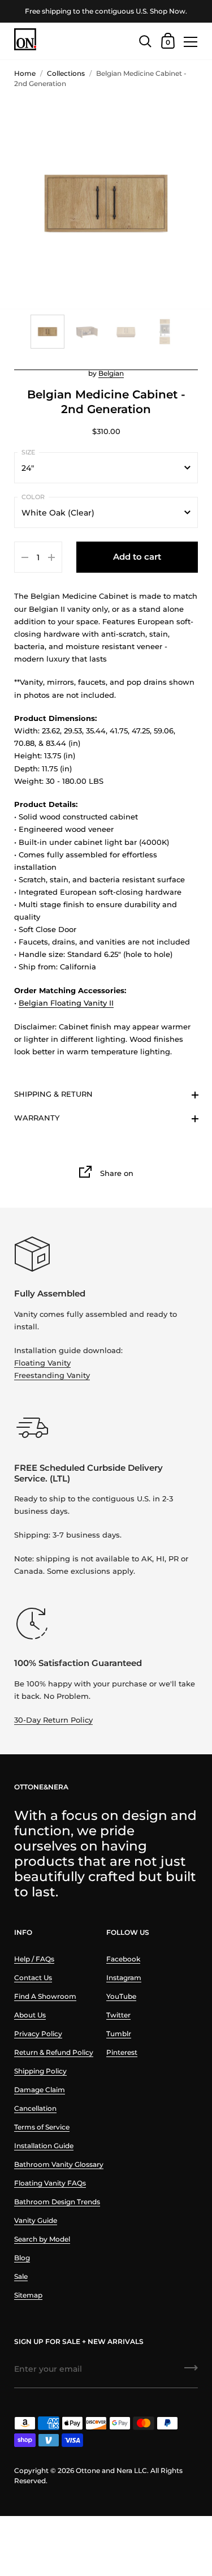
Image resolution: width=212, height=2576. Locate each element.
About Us (30, 2015)
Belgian (111, 373)
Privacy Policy (38, 2034)
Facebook (123, 1959)
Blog (22, 2258)
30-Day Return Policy (53, 1720)
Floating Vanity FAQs (50, 2183)
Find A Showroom (45, 1996)
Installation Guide (44, 2146)
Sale (21, 2276)
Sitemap (28, 2295)
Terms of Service (42, 2127)
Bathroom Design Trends (57, 2202)
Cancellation (35, 2108)
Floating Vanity (42, 1363)
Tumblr (119, 2034)
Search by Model (42, 2239)
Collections (66, 73)
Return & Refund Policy (54, 2052)
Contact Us (33, 1978)
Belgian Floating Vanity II (66, 1003)
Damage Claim (40, 2090)
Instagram (124, 1978)
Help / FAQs (34, 1959)
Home (25, 73)
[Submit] (191, 2372)
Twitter (118, 2015)
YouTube (121, 1996)
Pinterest (122, 2052)
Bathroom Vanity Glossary (59, 2164)
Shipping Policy (40, 2071)
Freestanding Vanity (52, 1375)
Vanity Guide (36, 2220)
